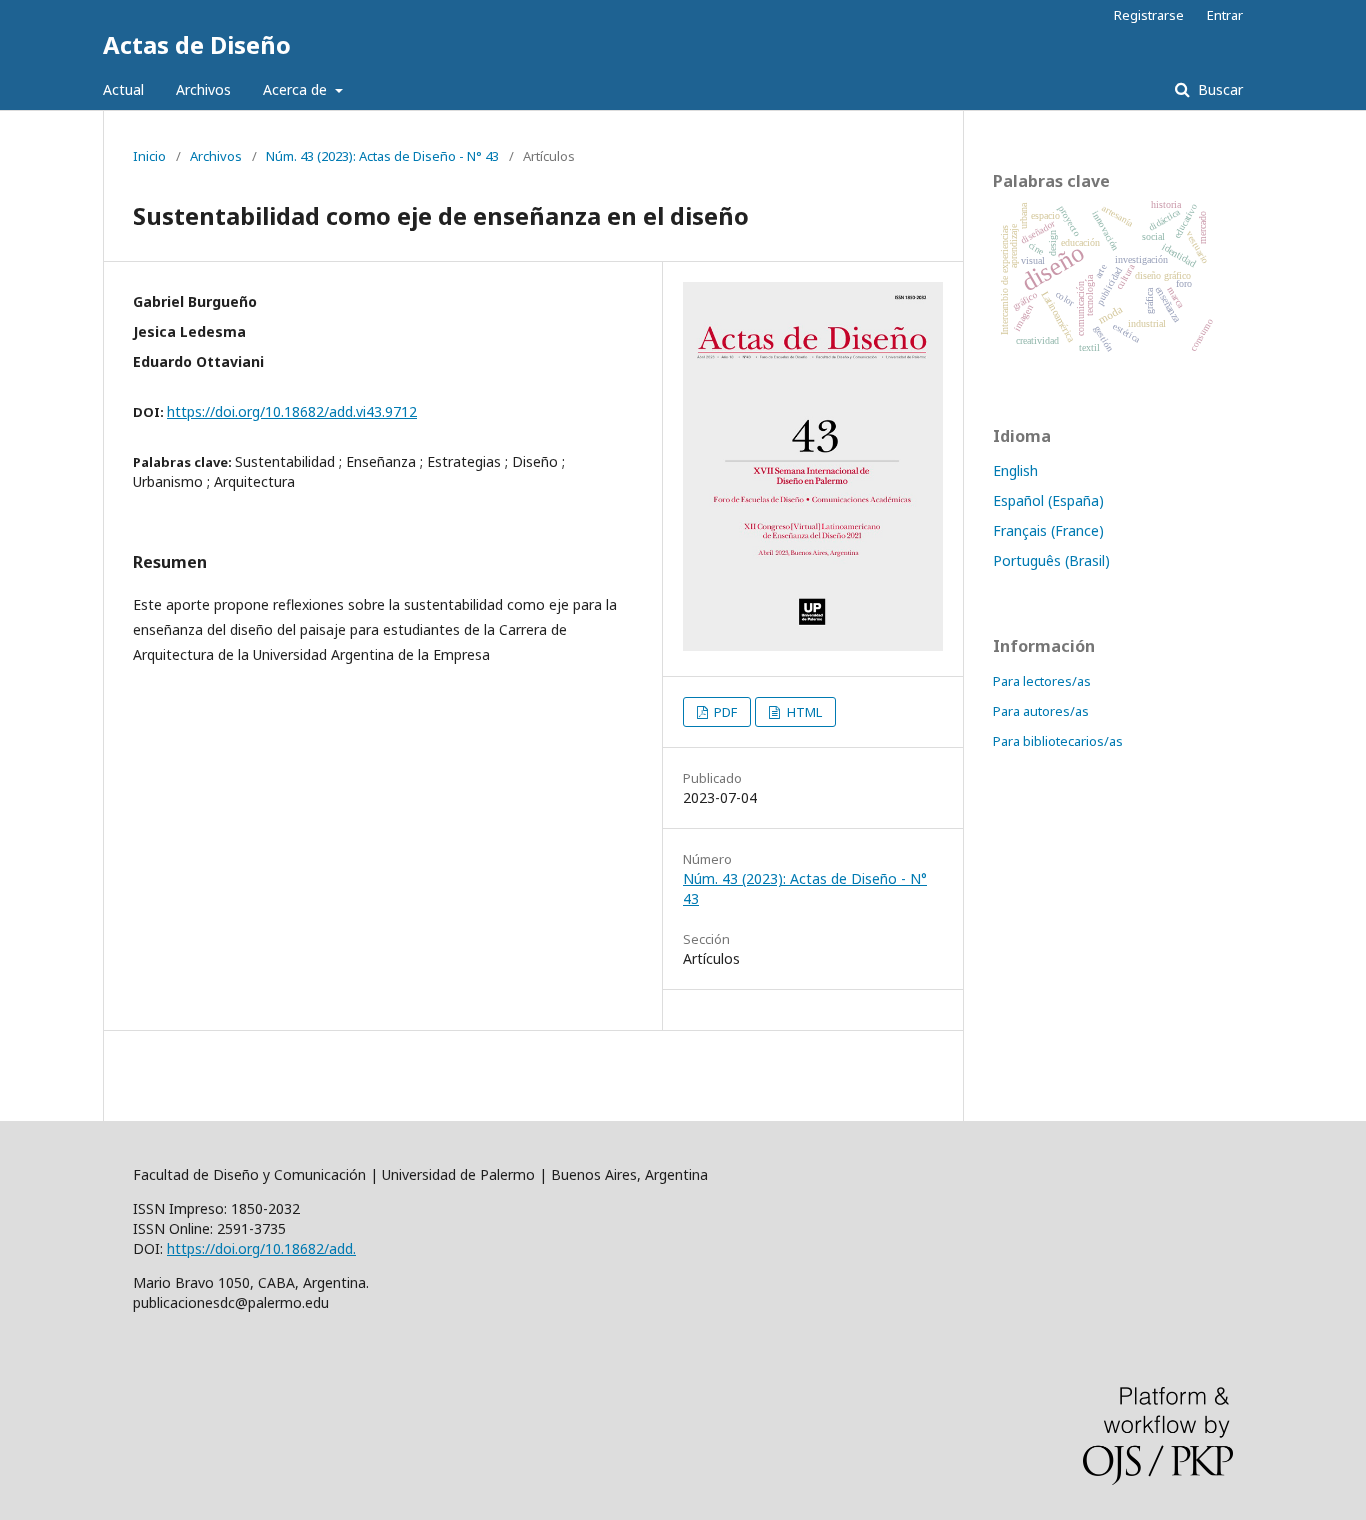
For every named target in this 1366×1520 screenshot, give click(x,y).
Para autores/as (1041, 711)
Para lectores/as (1042, 681)
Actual (123, 89)
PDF (724, 712)
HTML (803, 712)
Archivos (203, 89)
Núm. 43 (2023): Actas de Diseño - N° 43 (382, 156)
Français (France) (1048, 530)
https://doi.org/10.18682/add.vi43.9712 (292, 411)
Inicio (149, 156)
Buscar (1218, 89)
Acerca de (297, 89)
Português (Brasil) (1051, 560)
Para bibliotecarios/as (1058, 741)
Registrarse (1149, 15)
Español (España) (1048, 500)
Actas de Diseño (197, 44)
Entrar (1225, 15)
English (1015, 470)
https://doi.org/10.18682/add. (261, 1248)
